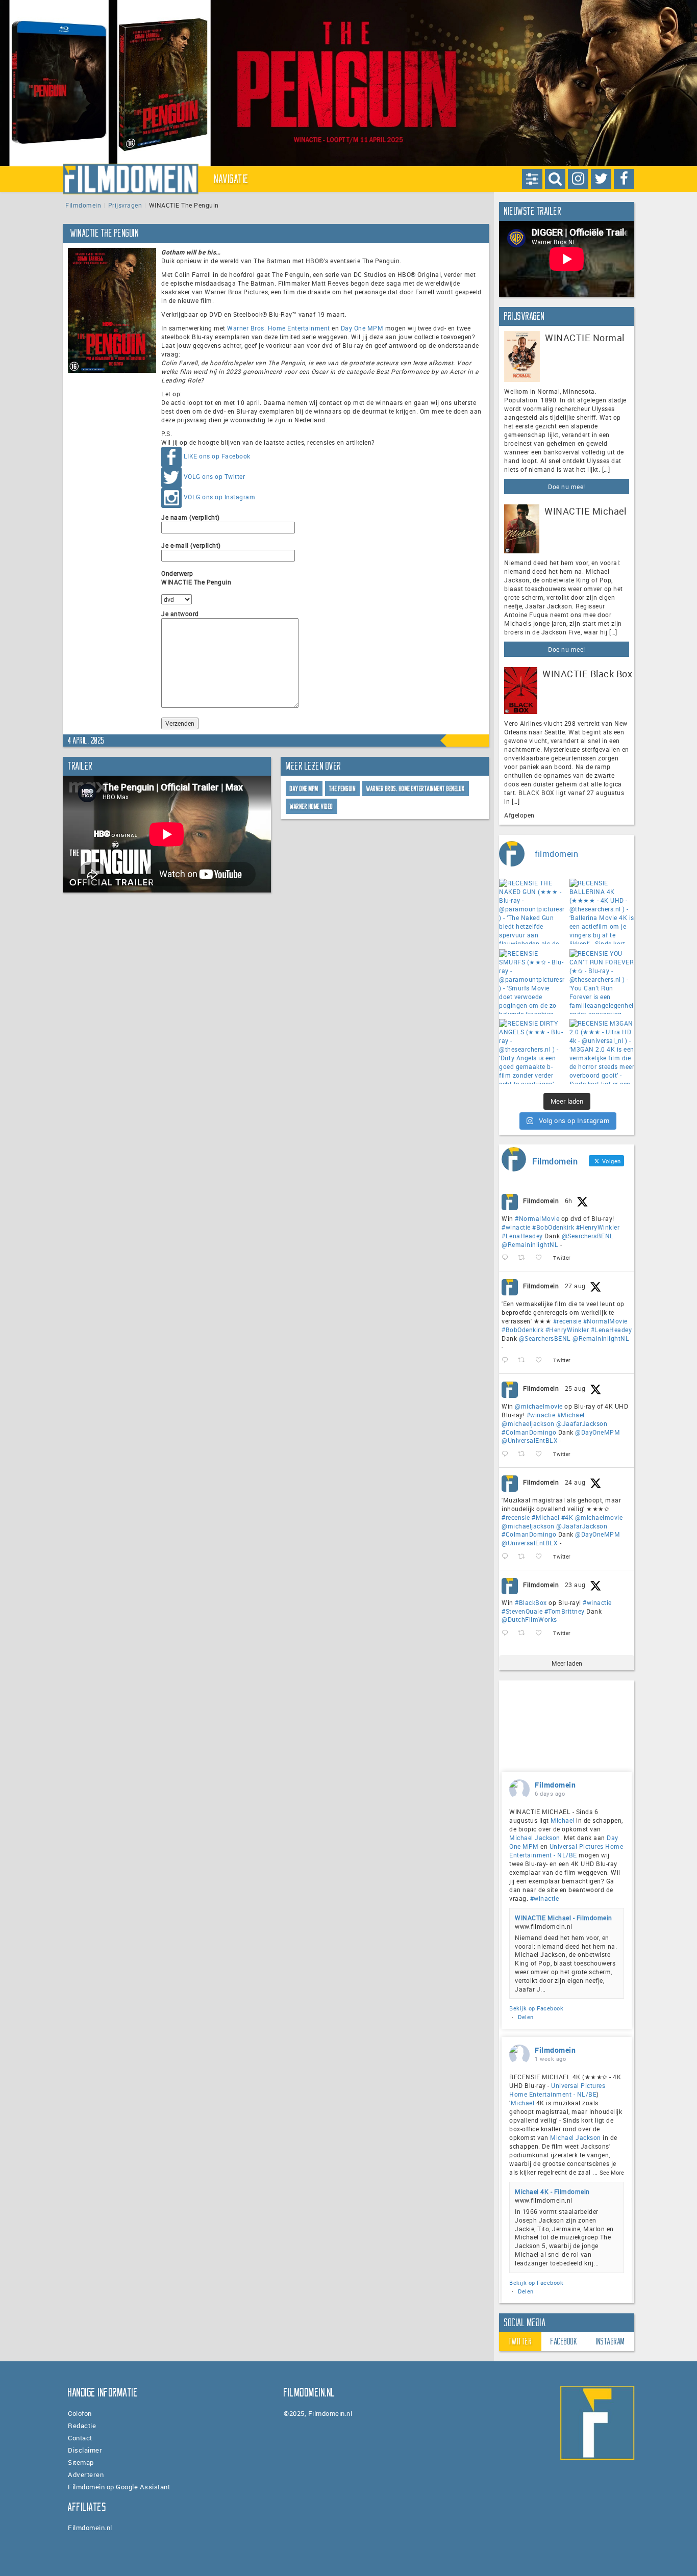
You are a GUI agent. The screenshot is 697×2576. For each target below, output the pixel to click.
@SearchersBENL (588, 1236)
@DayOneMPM (598, 1432)
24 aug (575, 1482)
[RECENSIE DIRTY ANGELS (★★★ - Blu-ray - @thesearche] (532, 1052)
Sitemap (81, 2462)
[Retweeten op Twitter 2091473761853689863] (524, 1633)
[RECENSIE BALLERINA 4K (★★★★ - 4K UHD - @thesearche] (602, 911)
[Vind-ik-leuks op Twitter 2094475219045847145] (542, 1258)
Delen (526, 2017)
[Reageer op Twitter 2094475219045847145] (507, 1258)
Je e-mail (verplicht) (191, 545)
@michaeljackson (528, 1423)
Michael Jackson (535, 1838)
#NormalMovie (537, 1218)
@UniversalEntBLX (530, 1440)
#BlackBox (531, 1602)
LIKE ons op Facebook (217, 456)
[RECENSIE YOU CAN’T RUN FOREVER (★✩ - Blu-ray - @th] (602, 982)
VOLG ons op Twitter (215, 476)
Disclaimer (85, 2450)
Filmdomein (83, 205)
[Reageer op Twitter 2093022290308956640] (507, 1360)
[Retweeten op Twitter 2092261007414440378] (524, 1454)
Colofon (80, 2413)
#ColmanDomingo (529, 1432)
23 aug (575, 1585)
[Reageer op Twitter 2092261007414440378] (507, 1454)
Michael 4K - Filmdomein (552, 2191)
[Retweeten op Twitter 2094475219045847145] (524, 1258)
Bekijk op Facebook (536, 2008)
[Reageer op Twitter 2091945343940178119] (507, 1557)
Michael (563, 1820)
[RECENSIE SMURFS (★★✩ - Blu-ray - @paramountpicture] (532, 982)
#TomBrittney (565, 1611)
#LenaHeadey (522, 1236)
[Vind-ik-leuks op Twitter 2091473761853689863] (542, 1633)
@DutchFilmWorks (529, 1619)
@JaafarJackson (582, 1423)
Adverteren (86, 2475)
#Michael (571, 1415)
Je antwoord (180, 614)
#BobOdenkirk (553, 1227)
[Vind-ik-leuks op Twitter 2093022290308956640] (542, 1360)
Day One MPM (362, 328)
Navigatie (232, 179)
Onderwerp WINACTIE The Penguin (196, 578)
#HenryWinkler (598, 1227)
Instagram (611, 2341)
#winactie (516, 1227)
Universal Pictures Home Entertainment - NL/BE (566, 1851)
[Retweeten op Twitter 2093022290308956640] (524, 1360)
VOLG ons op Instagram (220, 497)
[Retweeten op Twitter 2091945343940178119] (524, 1557)
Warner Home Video (312, 807)
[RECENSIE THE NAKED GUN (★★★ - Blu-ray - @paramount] (532, 911)
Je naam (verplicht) (191, 517)
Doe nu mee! (567, 487)
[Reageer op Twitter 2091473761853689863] (507, 1633)
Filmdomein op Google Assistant (119, 2487)
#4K (567, 1517)
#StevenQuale (522, 1611)
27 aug (575, 1286)
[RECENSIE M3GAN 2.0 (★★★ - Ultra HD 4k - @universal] (602, 1052)
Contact (80, 2438)
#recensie (567, 1321)
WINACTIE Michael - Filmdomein (564, 1918)
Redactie (82, 2426)
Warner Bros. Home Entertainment (279, 328)
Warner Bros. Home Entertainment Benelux (416, 789)
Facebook (564, 2341)
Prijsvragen (125, 205)
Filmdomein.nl (90, 2528)
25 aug (575, 1388)
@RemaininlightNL (530, 1244)
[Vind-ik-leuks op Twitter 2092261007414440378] (542, 1454)
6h (569, 1201)
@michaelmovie (539, 1406)
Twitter (520, 2341)
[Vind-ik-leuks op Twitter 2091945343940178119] (542, 1557)
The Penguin (343, 789)
